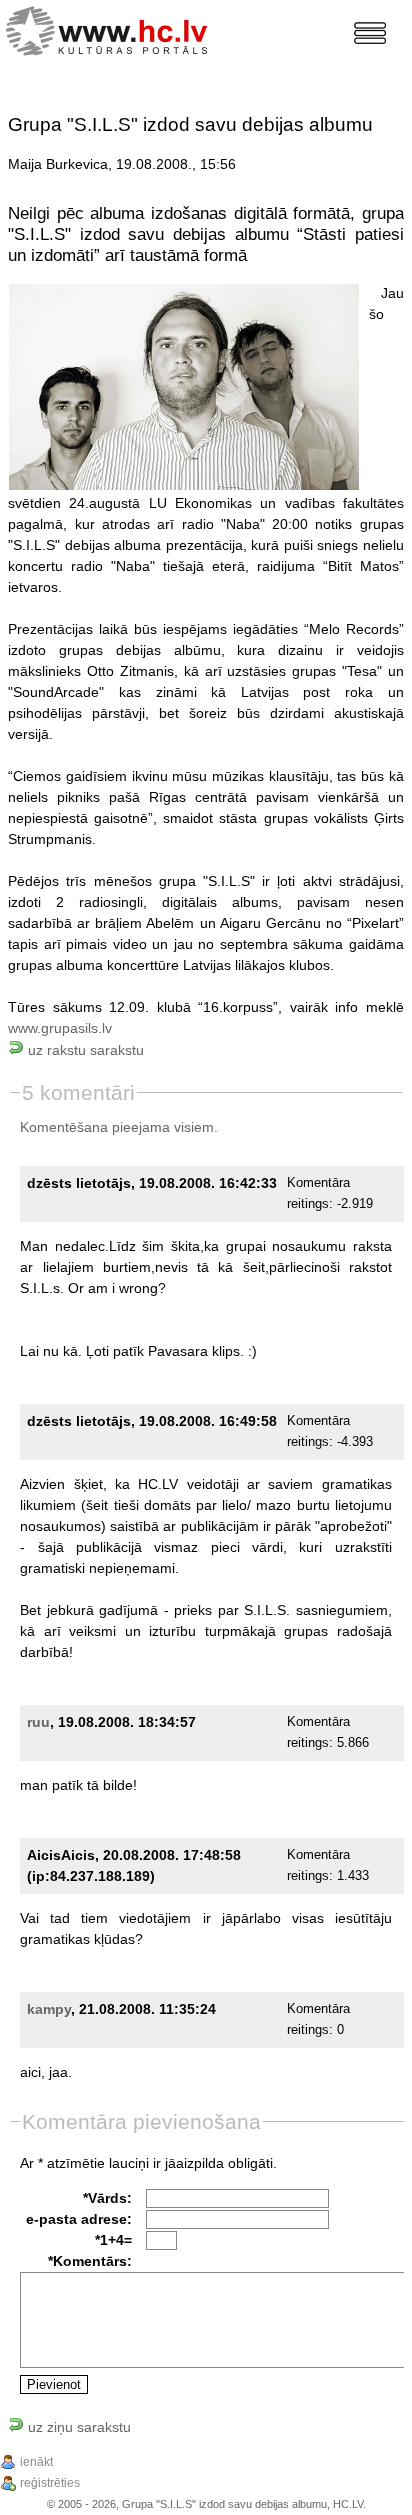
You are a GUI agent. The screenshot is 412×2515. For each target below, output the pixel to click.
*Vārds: (107, 2198)
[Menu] (370, 33)
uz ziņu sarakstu (77, 2427)
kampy (49, 2009)
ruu (38, 1722)
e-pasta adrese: (79, 2219)
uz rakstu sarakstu (84, 1050)
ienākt (36, 2462)
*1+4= (113, 2240)
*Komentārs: (90, 2261)
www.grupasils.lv (60, 1028)
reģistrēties (50, 2483)
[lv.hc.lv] (111, 28)
